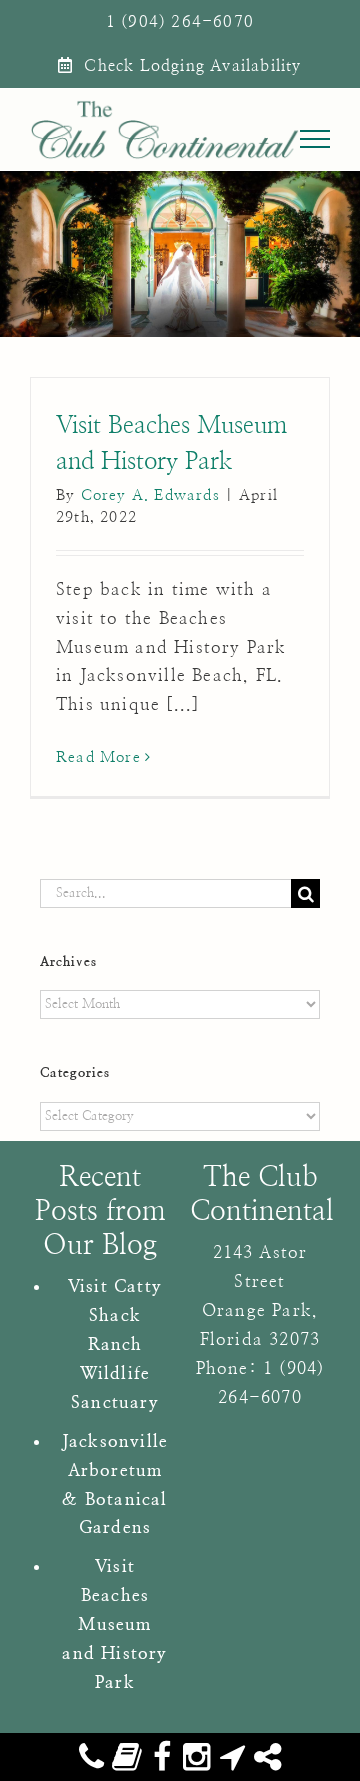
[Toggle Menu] (315, 139)
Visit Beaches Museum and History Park (114, 1624)
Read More (98, 757)
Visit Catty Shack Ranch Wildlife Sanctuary (115, 1344)
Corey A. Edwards (150, 495)
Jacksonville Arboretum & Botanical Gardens (115, 1485)
